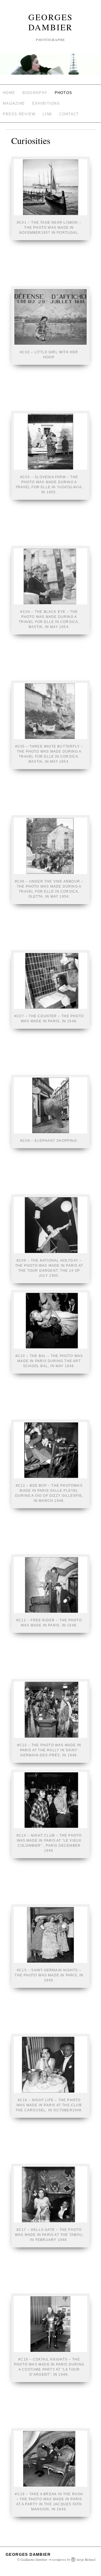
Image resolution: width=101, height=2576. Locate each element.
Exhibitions (46, 103)
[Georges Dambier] (50, 67)
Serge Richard (86, 2559)
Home (9, 93)
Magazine (14, 103)
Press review (19, 114)
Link (47, 114)
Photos (64, 93)
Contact (69, 114)
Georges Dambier (51, 22)
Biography (35, 93)
